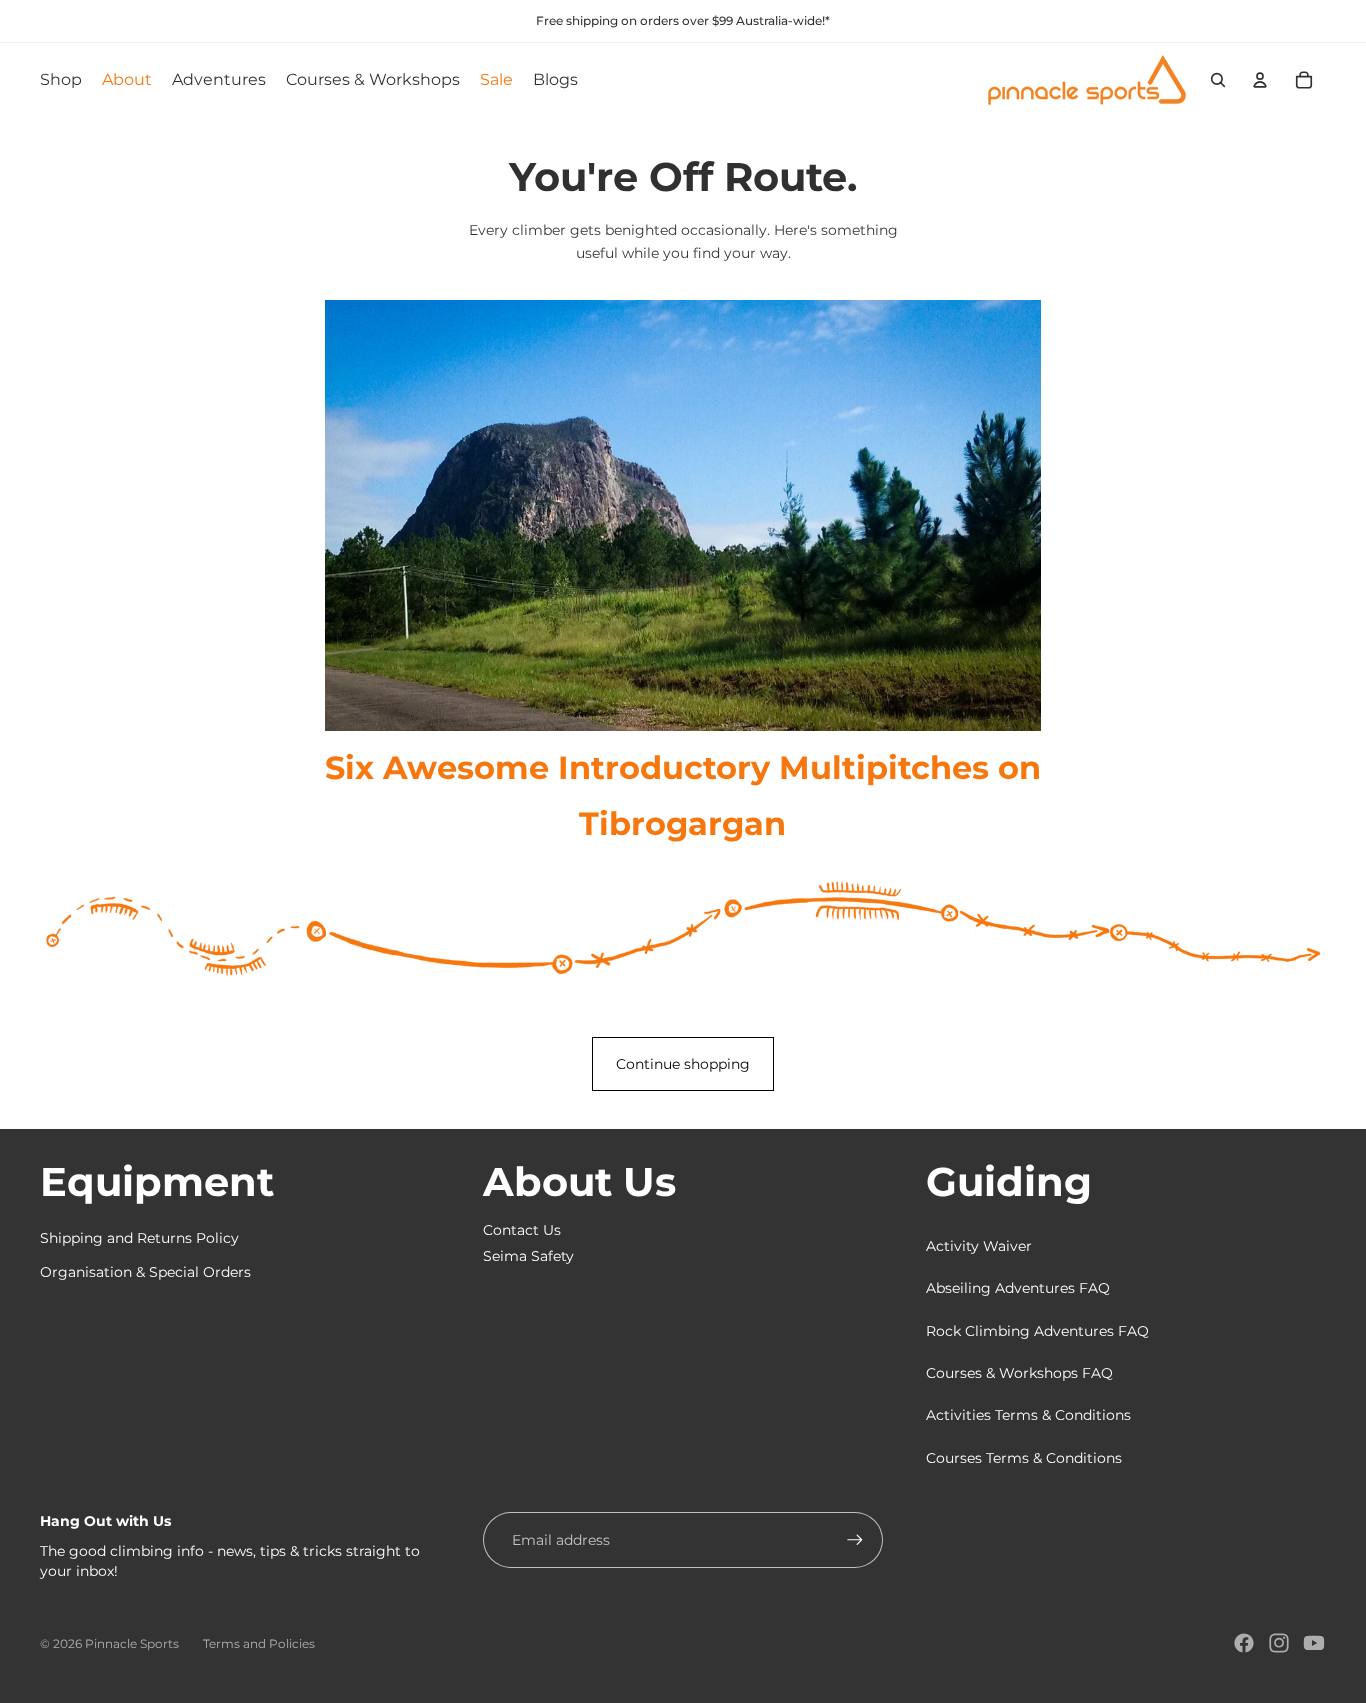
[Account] (1260, 80)
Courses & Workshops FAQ (1019, 1373)
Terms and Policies (259, 1643)
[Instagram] (1279, 1643)
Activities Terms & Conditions (1028, 1415)
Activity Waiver (979, 1246)
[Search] (1218, 80)
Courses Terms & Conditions (1024, 1458)
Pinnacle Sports (132, 1643)
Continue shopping (683, 1064)
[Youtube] (1314, 1643)
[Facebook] (1244, 1643)
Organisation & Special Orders (145, 1272)
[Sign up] (855, 1540)
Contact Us (522, 1230)
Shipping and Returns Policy (139, 1238)
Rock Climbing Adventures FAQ (1037, 1331)
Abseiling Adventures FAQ (1018, 1288)
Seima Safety (528, 1256)
